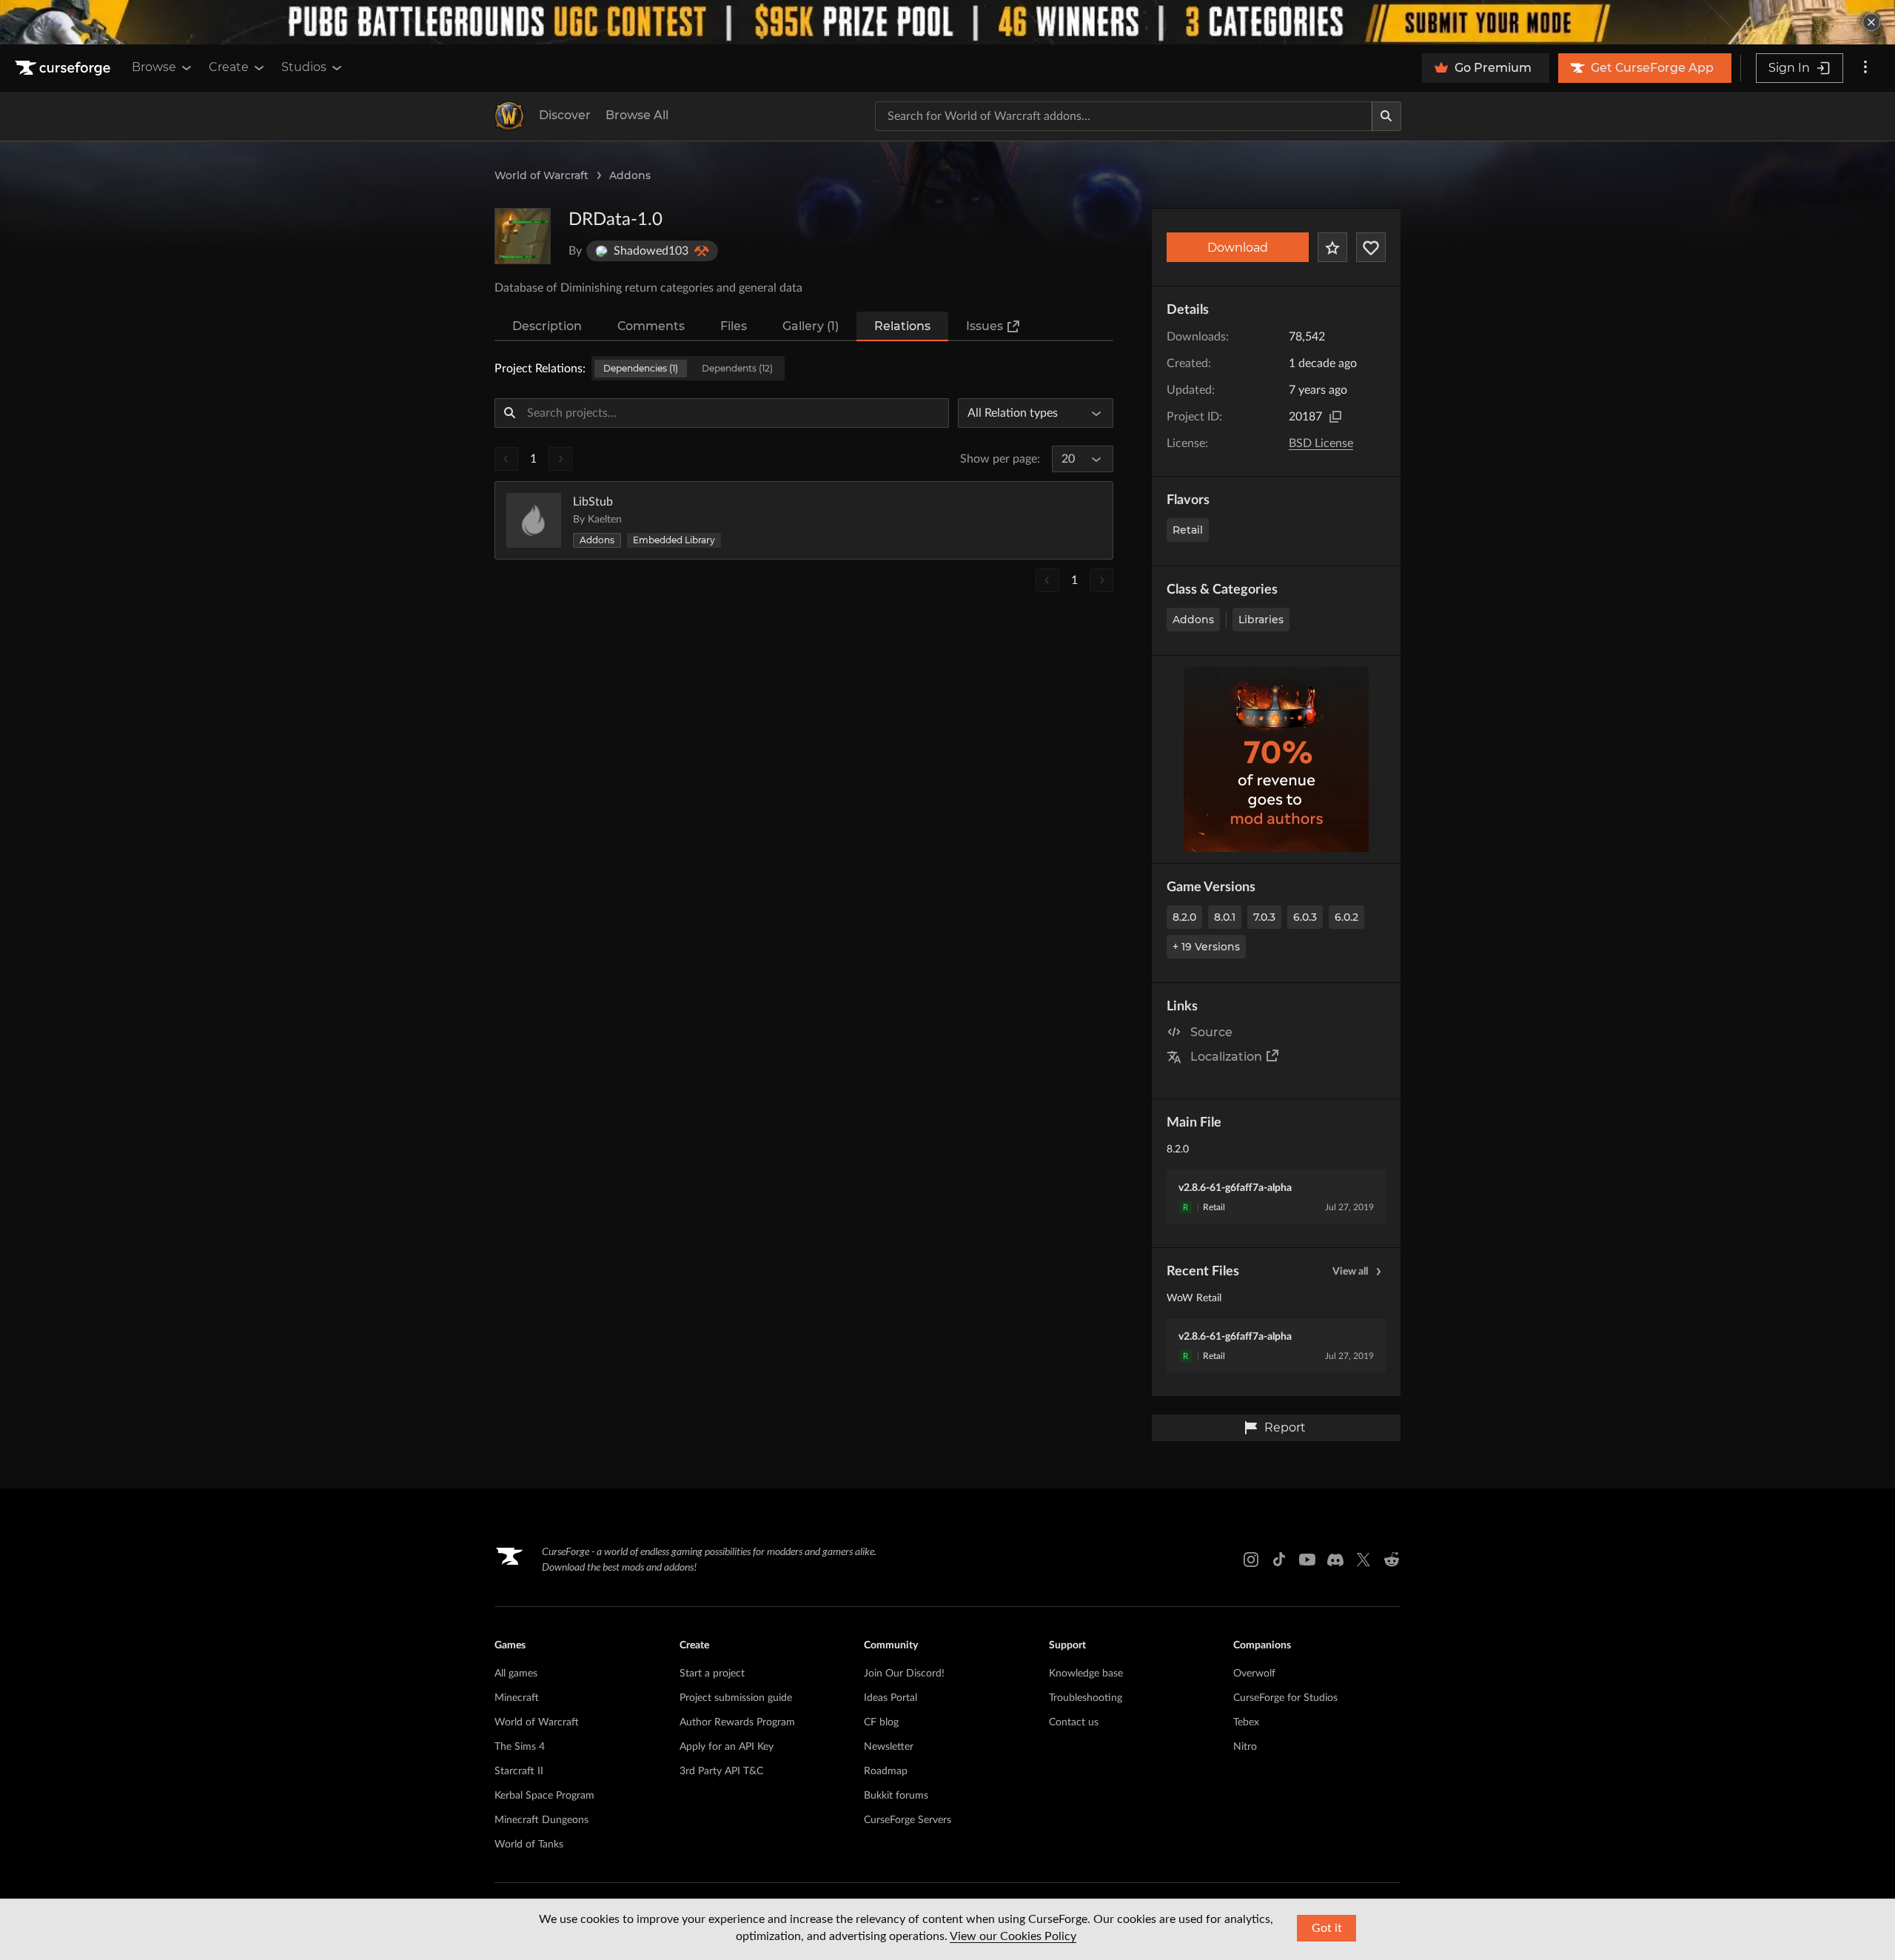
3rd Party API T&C (721, 1771)
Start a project (712, 1674)
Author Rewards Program (737, 1722)
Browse (154, 67)
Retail (1188, 530)
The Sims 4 (520, 1747)
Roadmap (886, 1771)
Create (229, 67)
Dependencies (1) (641, 368)
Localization (1226, 1057)
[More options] (1865, 68)
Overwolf (1254, 1674)
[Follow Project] (1371, 247)
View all (1350, 1272)
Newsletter (889, 1747)
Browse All (637, 115)
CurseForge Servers (908, 1820)
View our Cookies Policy (1013, 1936)
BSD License (1321, 443)
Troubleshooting (1086, 1698)
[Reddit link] (1392, 1560)
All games (516, 1674)
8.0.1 (1225, 917)
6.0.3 (1305, 917)
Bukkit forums (896, 1796)
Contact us (1074, 1722)
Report (1285, 1427)
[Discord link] (1335, 1560)
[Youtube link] (1307, 1560)
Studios (304, 67)
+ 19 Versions (1206, 947)
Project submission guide (736, 1698)
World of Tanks (529, 1845)
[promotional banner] (947, 22)
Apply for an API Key (727, 1747)
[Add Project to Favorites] (1332, 247)
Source (1211, 1032)
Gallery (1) (811, 326)
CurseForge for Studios (1285, 1698)
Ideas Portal (891, 1698)
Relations (902, 326)
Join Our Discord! (904, 1674)
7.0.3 (1264, 917)
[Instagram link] (1251, 1560)
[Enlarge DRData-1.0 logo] (523, 236)
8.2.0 (1184, 917)
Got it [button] (1327, 1928)
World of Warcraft (541, 175)
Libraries (1261, 620)
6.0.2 (1346, 917)
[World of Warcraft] (509, 116)
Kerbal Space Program (544, 1796)
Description (547, 326)
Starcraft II (519, 1771)
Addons (630, 175)
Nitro (1245, 1747)
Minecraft (517, 1698)
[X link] (1364, 1560)
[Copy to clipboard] (1335, 417)
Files (734, 326)
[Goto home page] (64, 68)
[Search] (1386, 116)
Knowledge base (1086, 1674)
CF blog (881, 1722)
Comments (651, 326)
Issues (985, 326)
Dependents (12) (737, 368)
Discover (565, 115)
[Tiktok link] (1279, 1560)
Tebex (1246, 1722)
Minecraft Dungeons (541, 1820)
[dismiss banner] (1871, 22)
